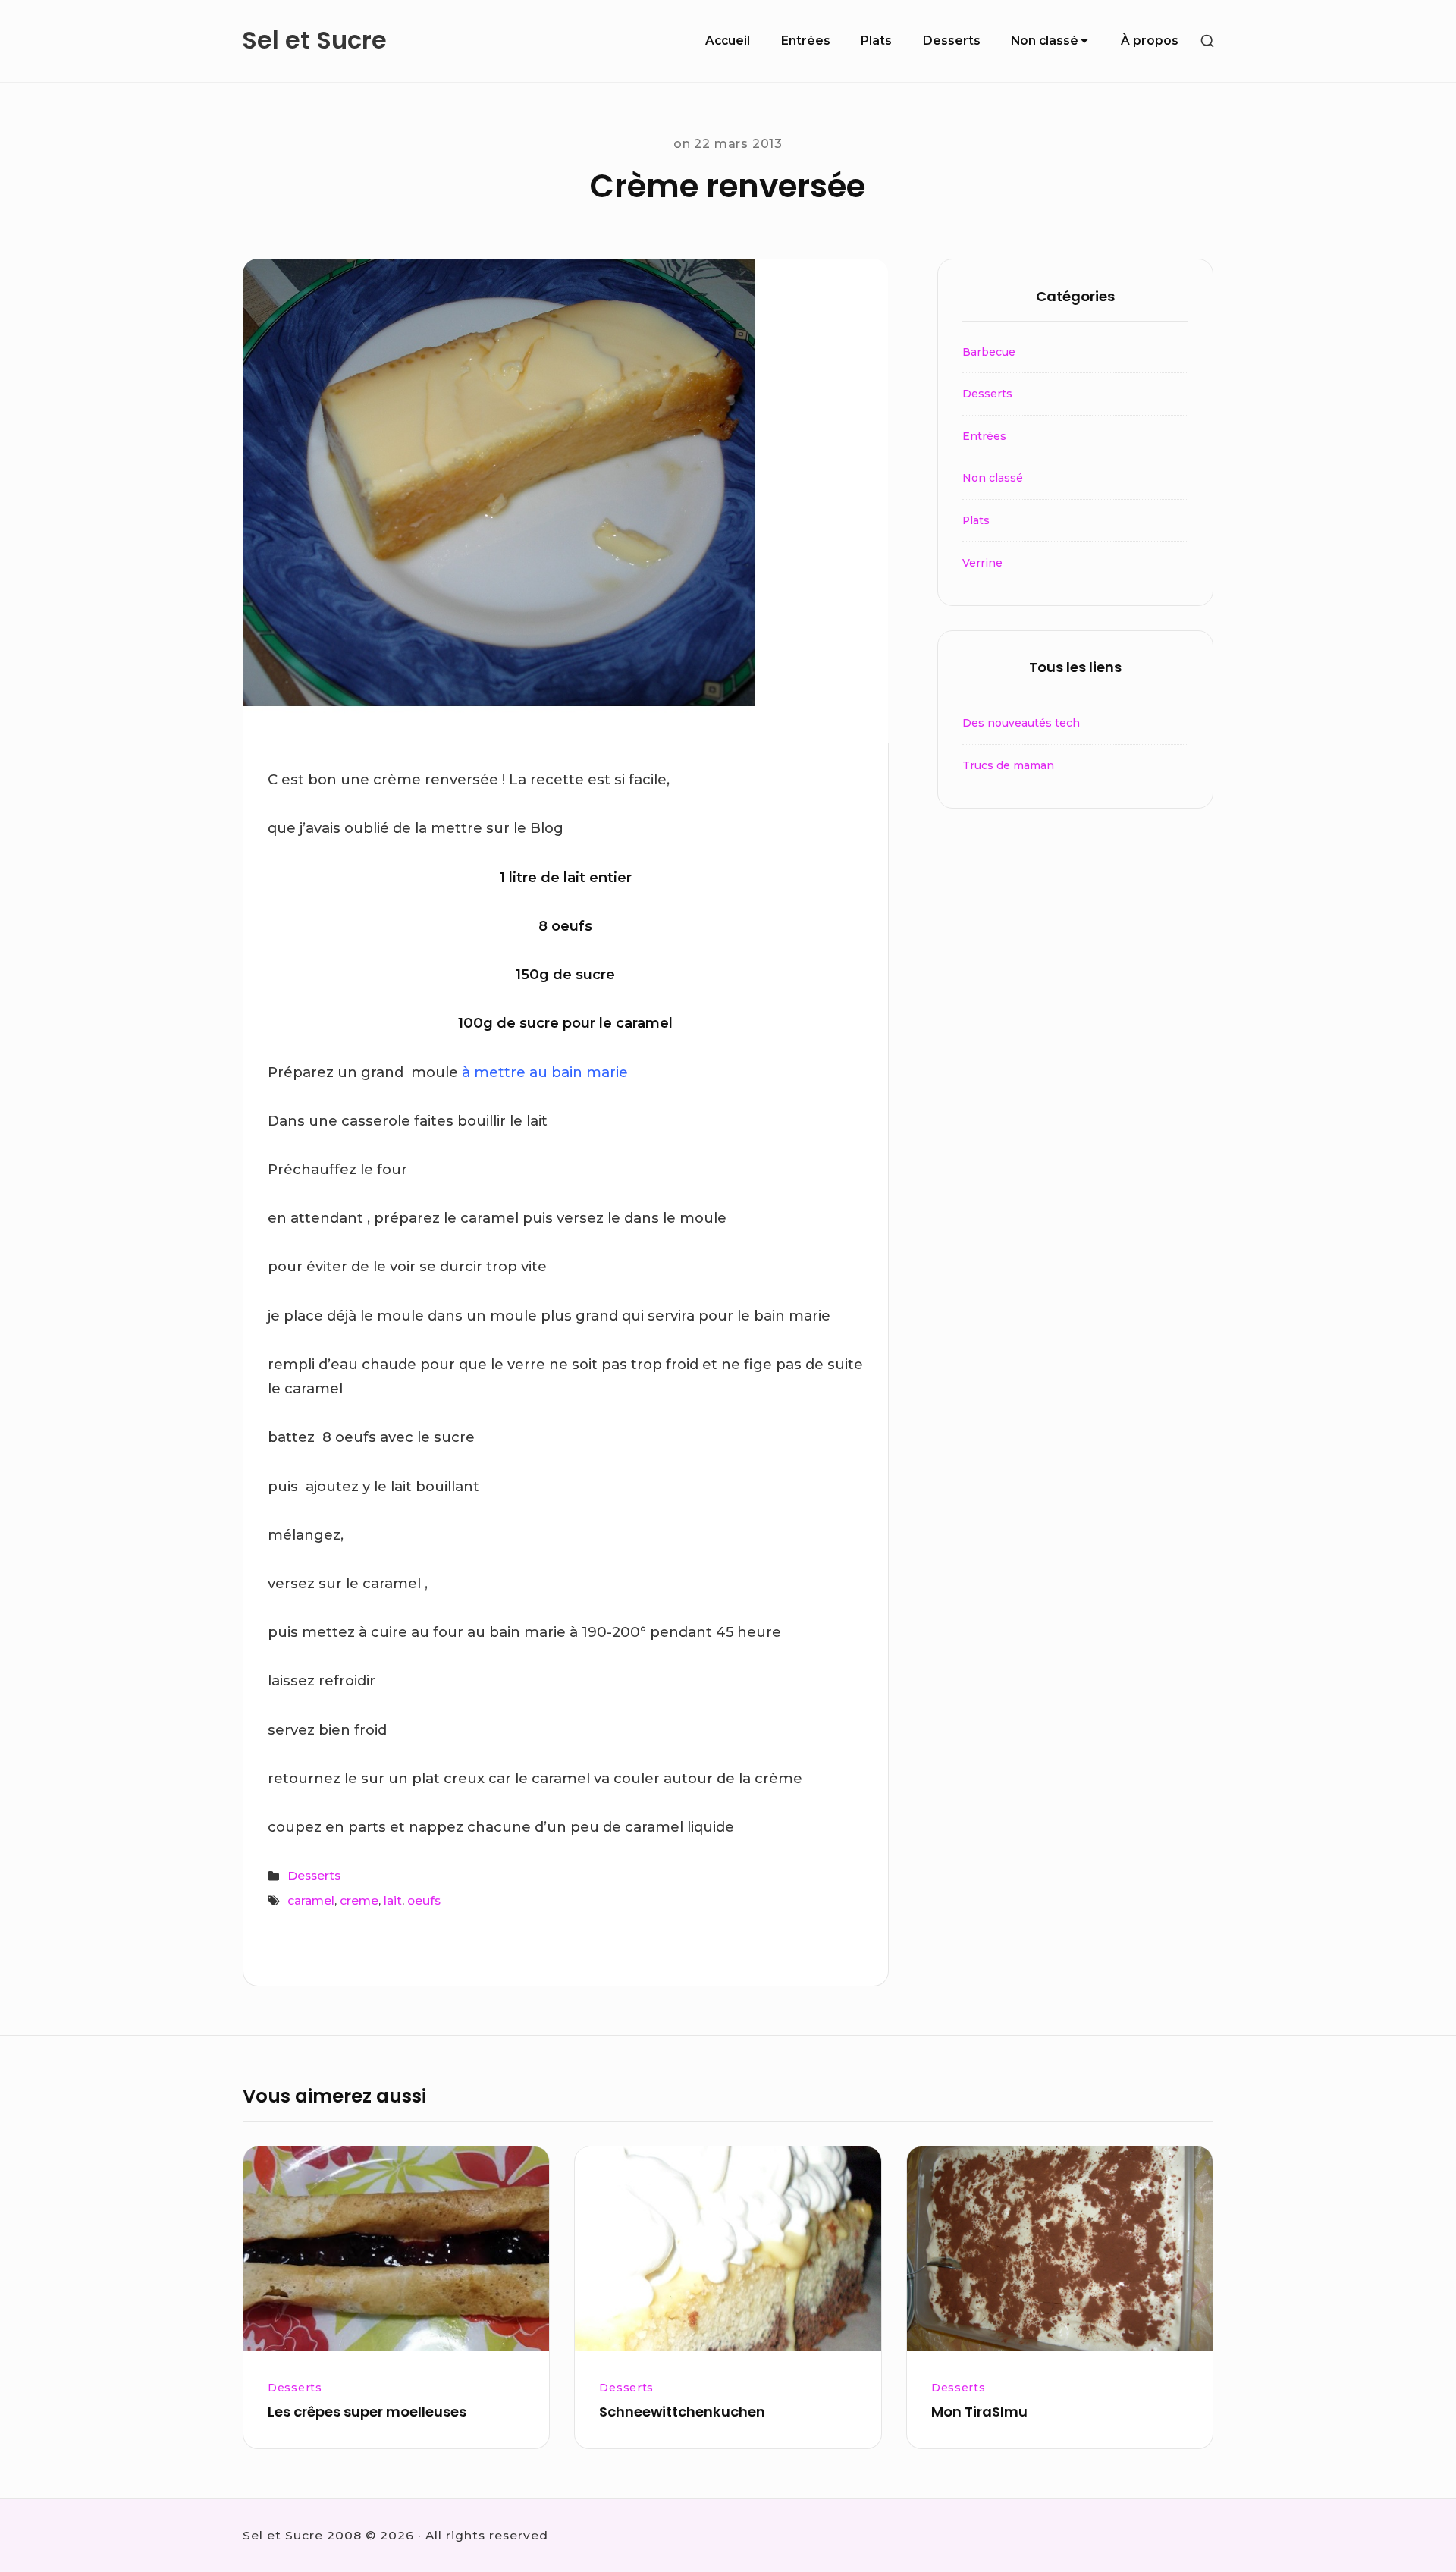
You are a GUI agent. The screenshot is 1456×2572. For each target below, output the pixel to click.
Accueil (728, 41)
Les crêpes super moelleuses (367, 2412)
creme (359, 1900)
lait (393, 1900)
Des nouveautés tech (1021, 723)
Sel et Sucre (314, 41)
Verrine (982, 563)
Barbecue (989, 352)
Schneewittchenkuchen (682, 2412)
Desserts (952, 41)
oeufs (424, 1900)
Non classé (1045, 41)
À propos (1150, 41)
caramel (311, 1900)
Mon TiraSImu (979, 2412)
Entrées (806, 41)
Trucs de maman (1008, 765)
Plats (876, 41)
